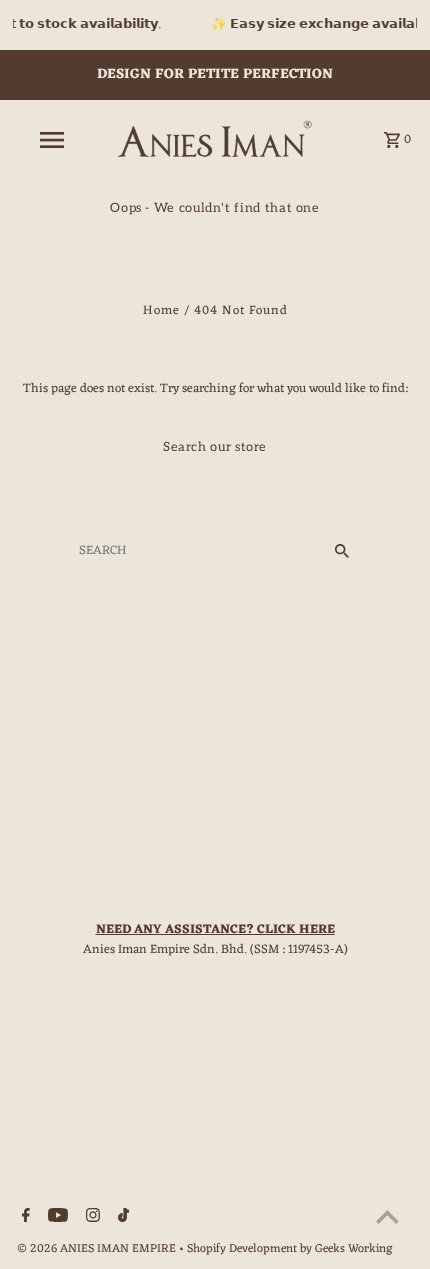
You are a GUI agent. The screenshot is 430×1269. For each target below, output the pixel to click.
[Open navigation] (55, 140)
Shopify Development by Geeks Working (290, 1249)
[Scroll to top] (387, 1216)
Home (161, 310)
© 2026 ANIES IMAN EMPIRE (98, 1249)
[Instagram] (90, 1219)
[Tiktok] (121, 1219)
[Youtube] (55, 1219)
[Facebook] (23, 1219)
